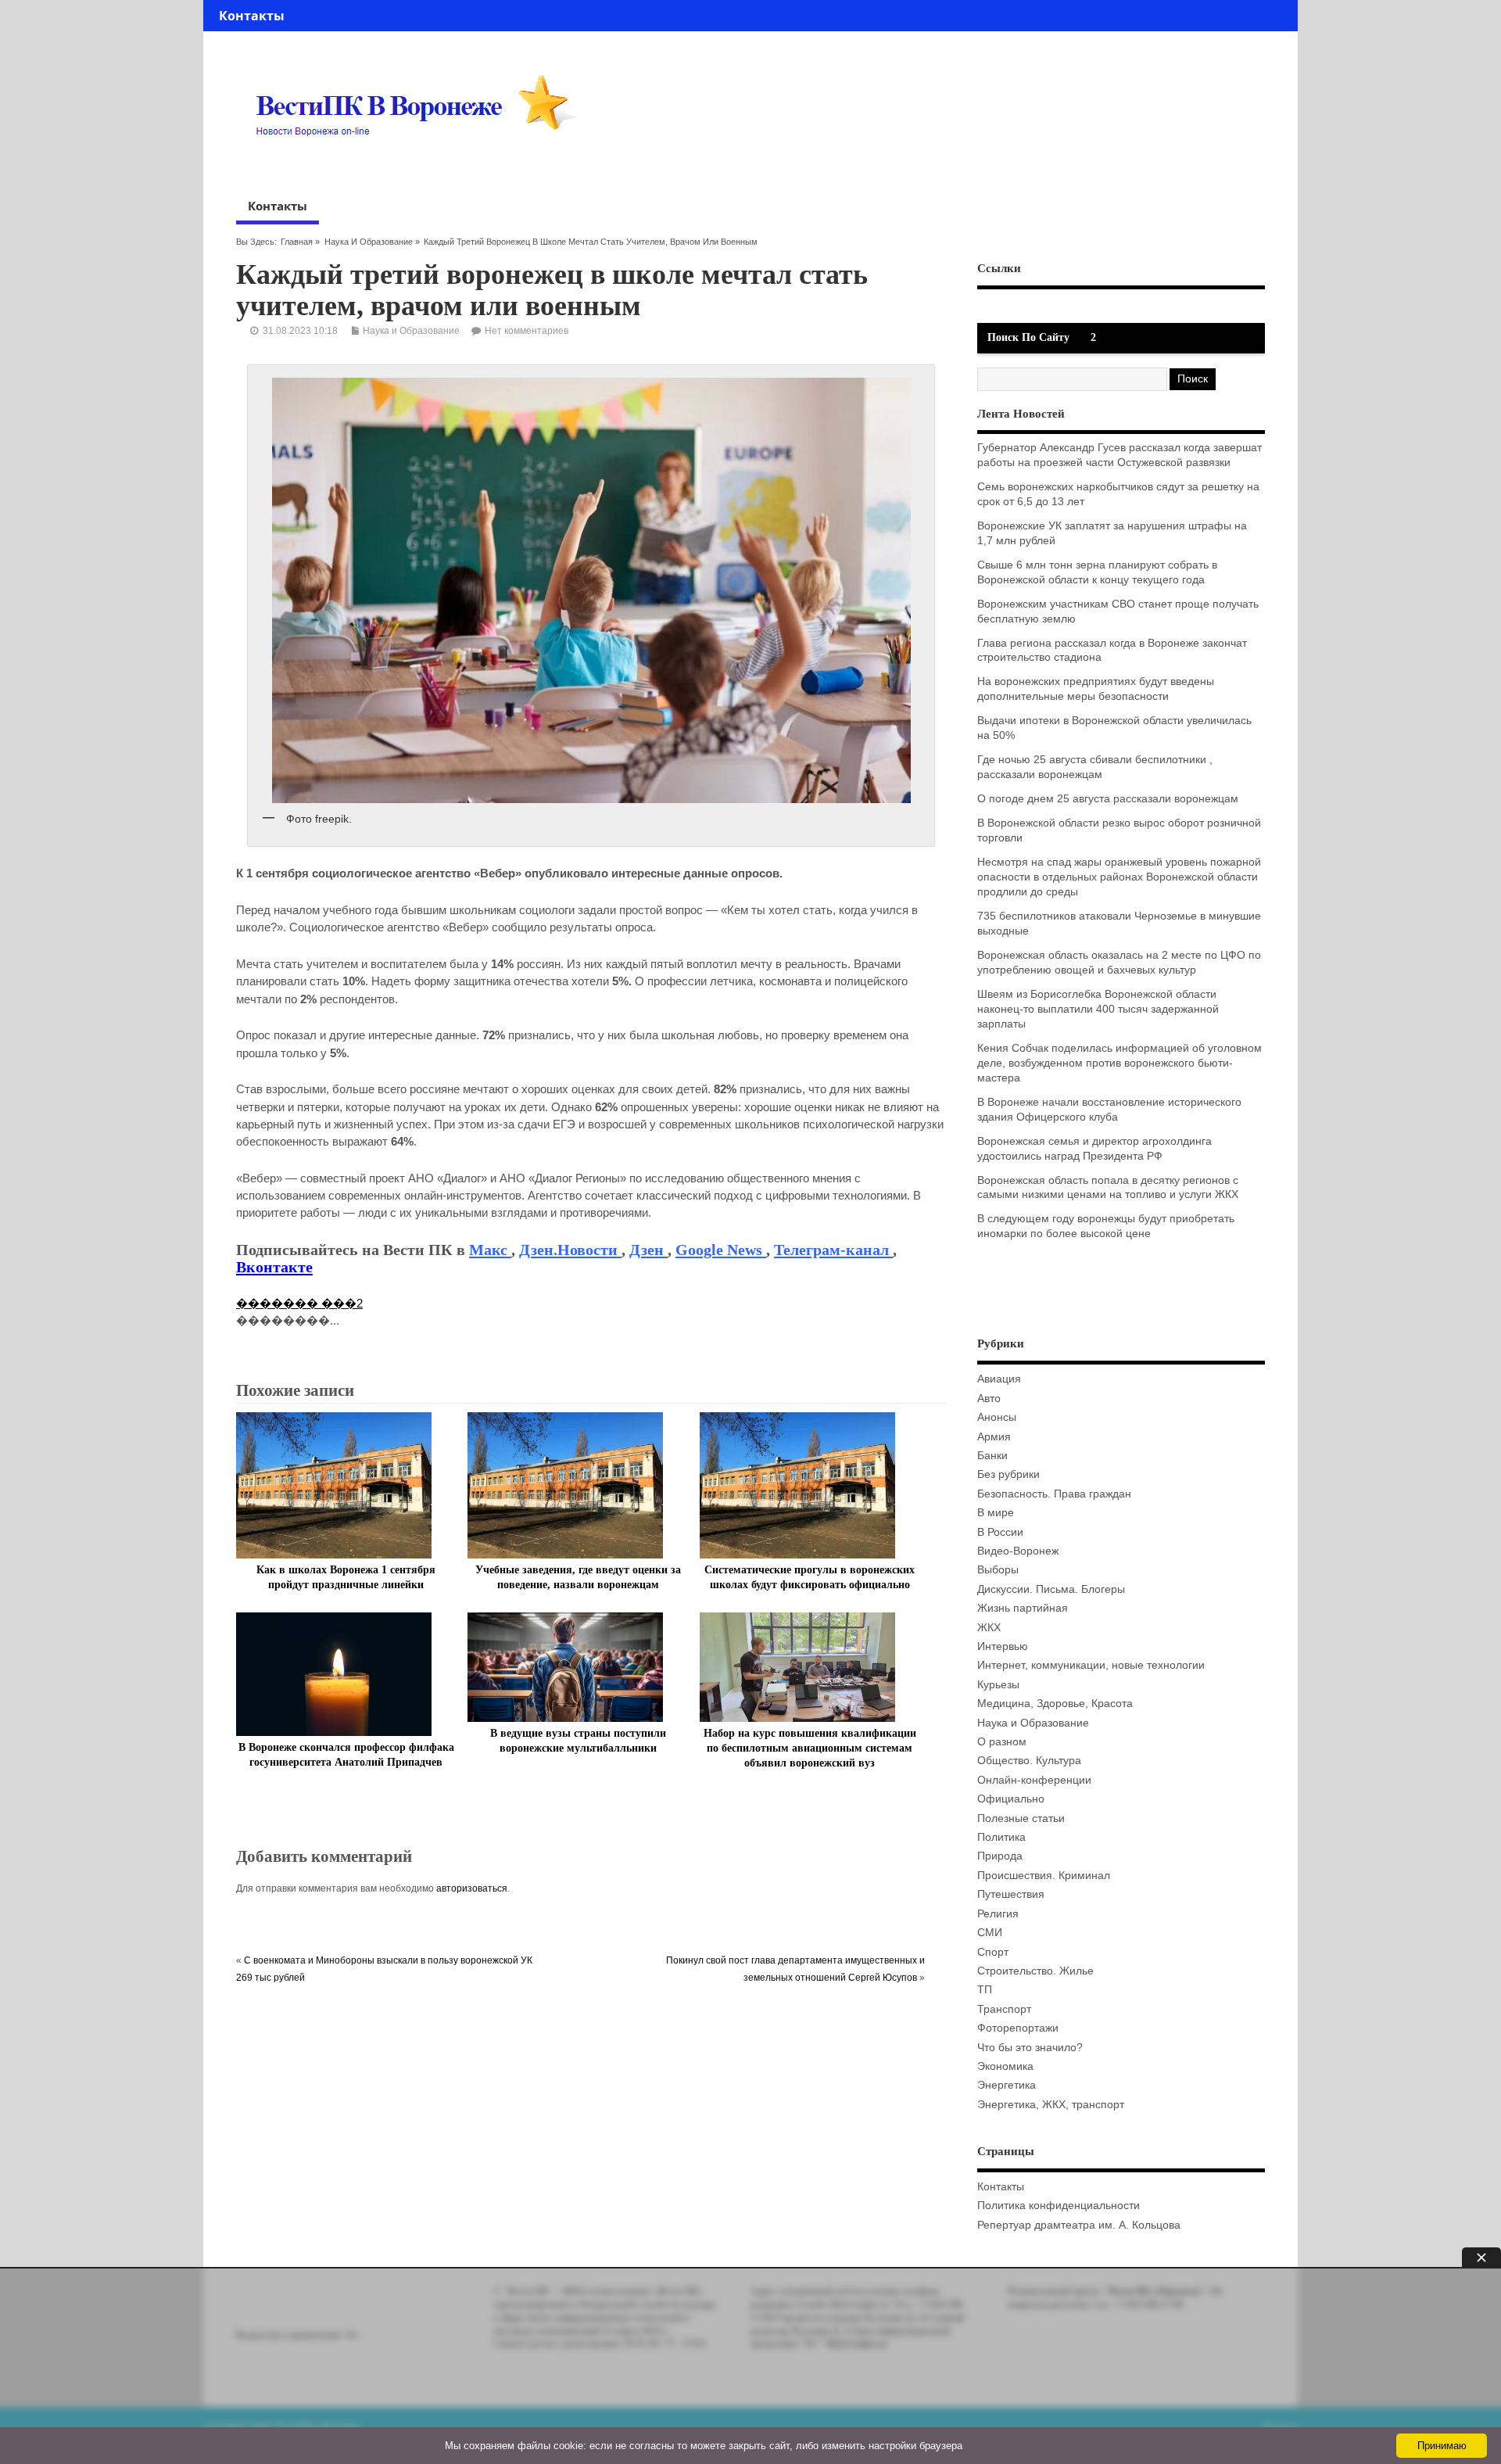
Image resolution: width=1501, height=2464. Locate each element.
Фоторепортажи (1018, 2028)
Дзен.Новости (570, 1250)
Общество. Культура (1029, 1761)
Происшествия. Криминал (1044, 1876)
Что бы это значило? (1030, 2048)
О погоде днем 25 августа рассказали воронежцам (1108, 799)
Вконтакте (274, 1267)
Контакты (252, 16)
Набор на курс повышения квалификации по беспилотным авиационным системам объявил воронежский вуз (810, 1748)
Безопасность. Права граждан (1054, 1494)
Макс (490, 1250)
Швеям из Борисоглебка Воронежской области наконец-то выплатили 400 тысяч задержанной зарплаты (1098, 1009)
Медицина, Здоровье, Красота (1055, 1704)
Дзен (648, 1250)
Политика (1001, 1837)
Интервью (1003, 1646)
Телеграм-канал (833, 1250)
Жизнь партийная (1023, 1608)
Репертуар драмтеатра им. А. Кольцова (1079, 2225)
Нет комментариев (527, 331)
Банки (992, 1456)
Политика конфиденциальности (1059, 2206)
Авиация (999, 1379)
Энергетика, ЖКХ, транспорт (1051, 2105)
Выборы (998, 1570)
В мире (996, 1513)
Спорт (993, 1952)
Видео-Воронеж (1018, 1551)
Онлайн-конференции (1034, 1780)
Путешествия (1011, 1894)
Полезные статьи (1021, 1818)
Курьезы (998, 1685)
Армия (994, 1437)
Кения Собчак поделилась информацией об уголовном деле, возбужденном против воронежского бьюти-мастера (1119, 1063)
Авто (989, 1399)
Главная (297, 242)
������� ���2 (299, 1303)
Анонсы (997, 1417)
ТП (985, 1990)
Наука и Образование (369, 242)
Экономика (1005, 2066)
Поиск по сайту (1028, 337)
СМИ (990, 1933)
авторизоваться (472, 1888)
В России (1000, 1532)
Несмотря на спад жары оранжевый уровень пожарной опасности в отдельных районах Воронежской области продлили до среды (1119, 877)
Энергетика (1007, 2085)
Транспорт (1004, 2009)
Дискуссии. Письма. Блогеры (1051, 1589)
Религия (998, 1914)
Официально (1011, 1799)
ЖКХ (989, 1628)
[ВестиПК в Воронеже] (422, 166)
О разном (1002, 1742)
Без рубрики (1008, 1474)
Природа (1000, 1856)
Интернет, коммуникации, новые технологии (1091, 1665)
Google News (721, 1250)
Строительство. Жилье (1035, 1971)
